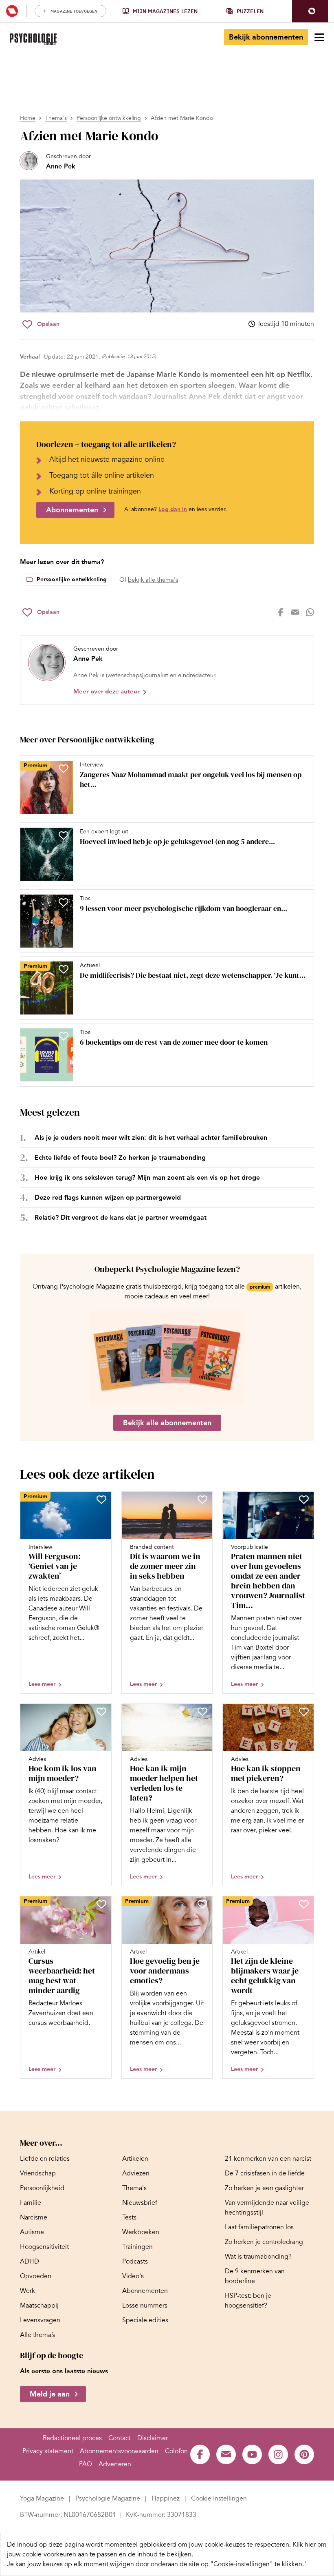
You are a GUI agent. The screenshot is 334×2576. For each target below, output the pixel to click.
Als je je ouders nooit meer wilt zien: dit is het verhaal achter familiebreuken (151, 1137)
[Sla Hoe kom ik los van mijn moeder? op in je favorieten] (101, 1712)
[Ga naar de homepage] (33, 39)
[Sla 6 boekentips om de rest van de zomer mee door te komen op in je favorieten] (64, 1036)
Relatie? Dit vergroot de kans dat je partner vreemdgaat (121, 1217)
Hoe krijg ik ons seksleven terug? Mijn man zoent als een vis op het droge (147, 1177)
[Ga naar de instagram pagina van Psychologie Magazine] (278, 2454)
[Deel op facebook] (281, 612)
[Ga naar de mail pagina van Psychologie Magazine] (226, 2454)
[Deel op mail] (295, 612)
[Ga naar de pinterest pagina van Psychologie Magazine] (304, 2454)
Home (28, 118)
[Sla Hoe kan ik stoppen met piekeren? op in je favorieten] (304, 1712)
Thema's (56, 118)
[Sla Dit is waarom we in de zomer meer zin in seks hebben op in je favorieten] (202, 1500)
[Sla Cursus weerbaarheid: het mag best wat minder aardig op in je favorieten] (101, 1904)
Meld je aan (50, 2394)
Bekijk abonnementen (266, 37)
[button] (310, 11)
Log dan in (173, 509)
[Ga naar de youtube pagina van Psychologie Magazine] (252, 2454)
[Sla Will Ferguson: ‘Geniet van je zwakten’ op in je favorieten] (101, 1500)
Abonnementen (72, 510)
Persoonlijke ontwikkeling (109, 118)
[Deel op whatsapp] (310, 612)
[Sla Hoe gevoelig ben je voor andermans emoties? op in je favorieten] (202, 1904)
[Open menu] (319, 37)
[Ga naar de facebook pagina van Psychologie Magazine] (200, 2454)
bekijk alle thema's (153, 580)
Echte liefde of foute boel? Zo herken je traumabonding (120, 1157)
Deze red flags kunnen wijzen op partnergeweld (108, 1197)
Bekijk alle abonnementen (167, 1423)
